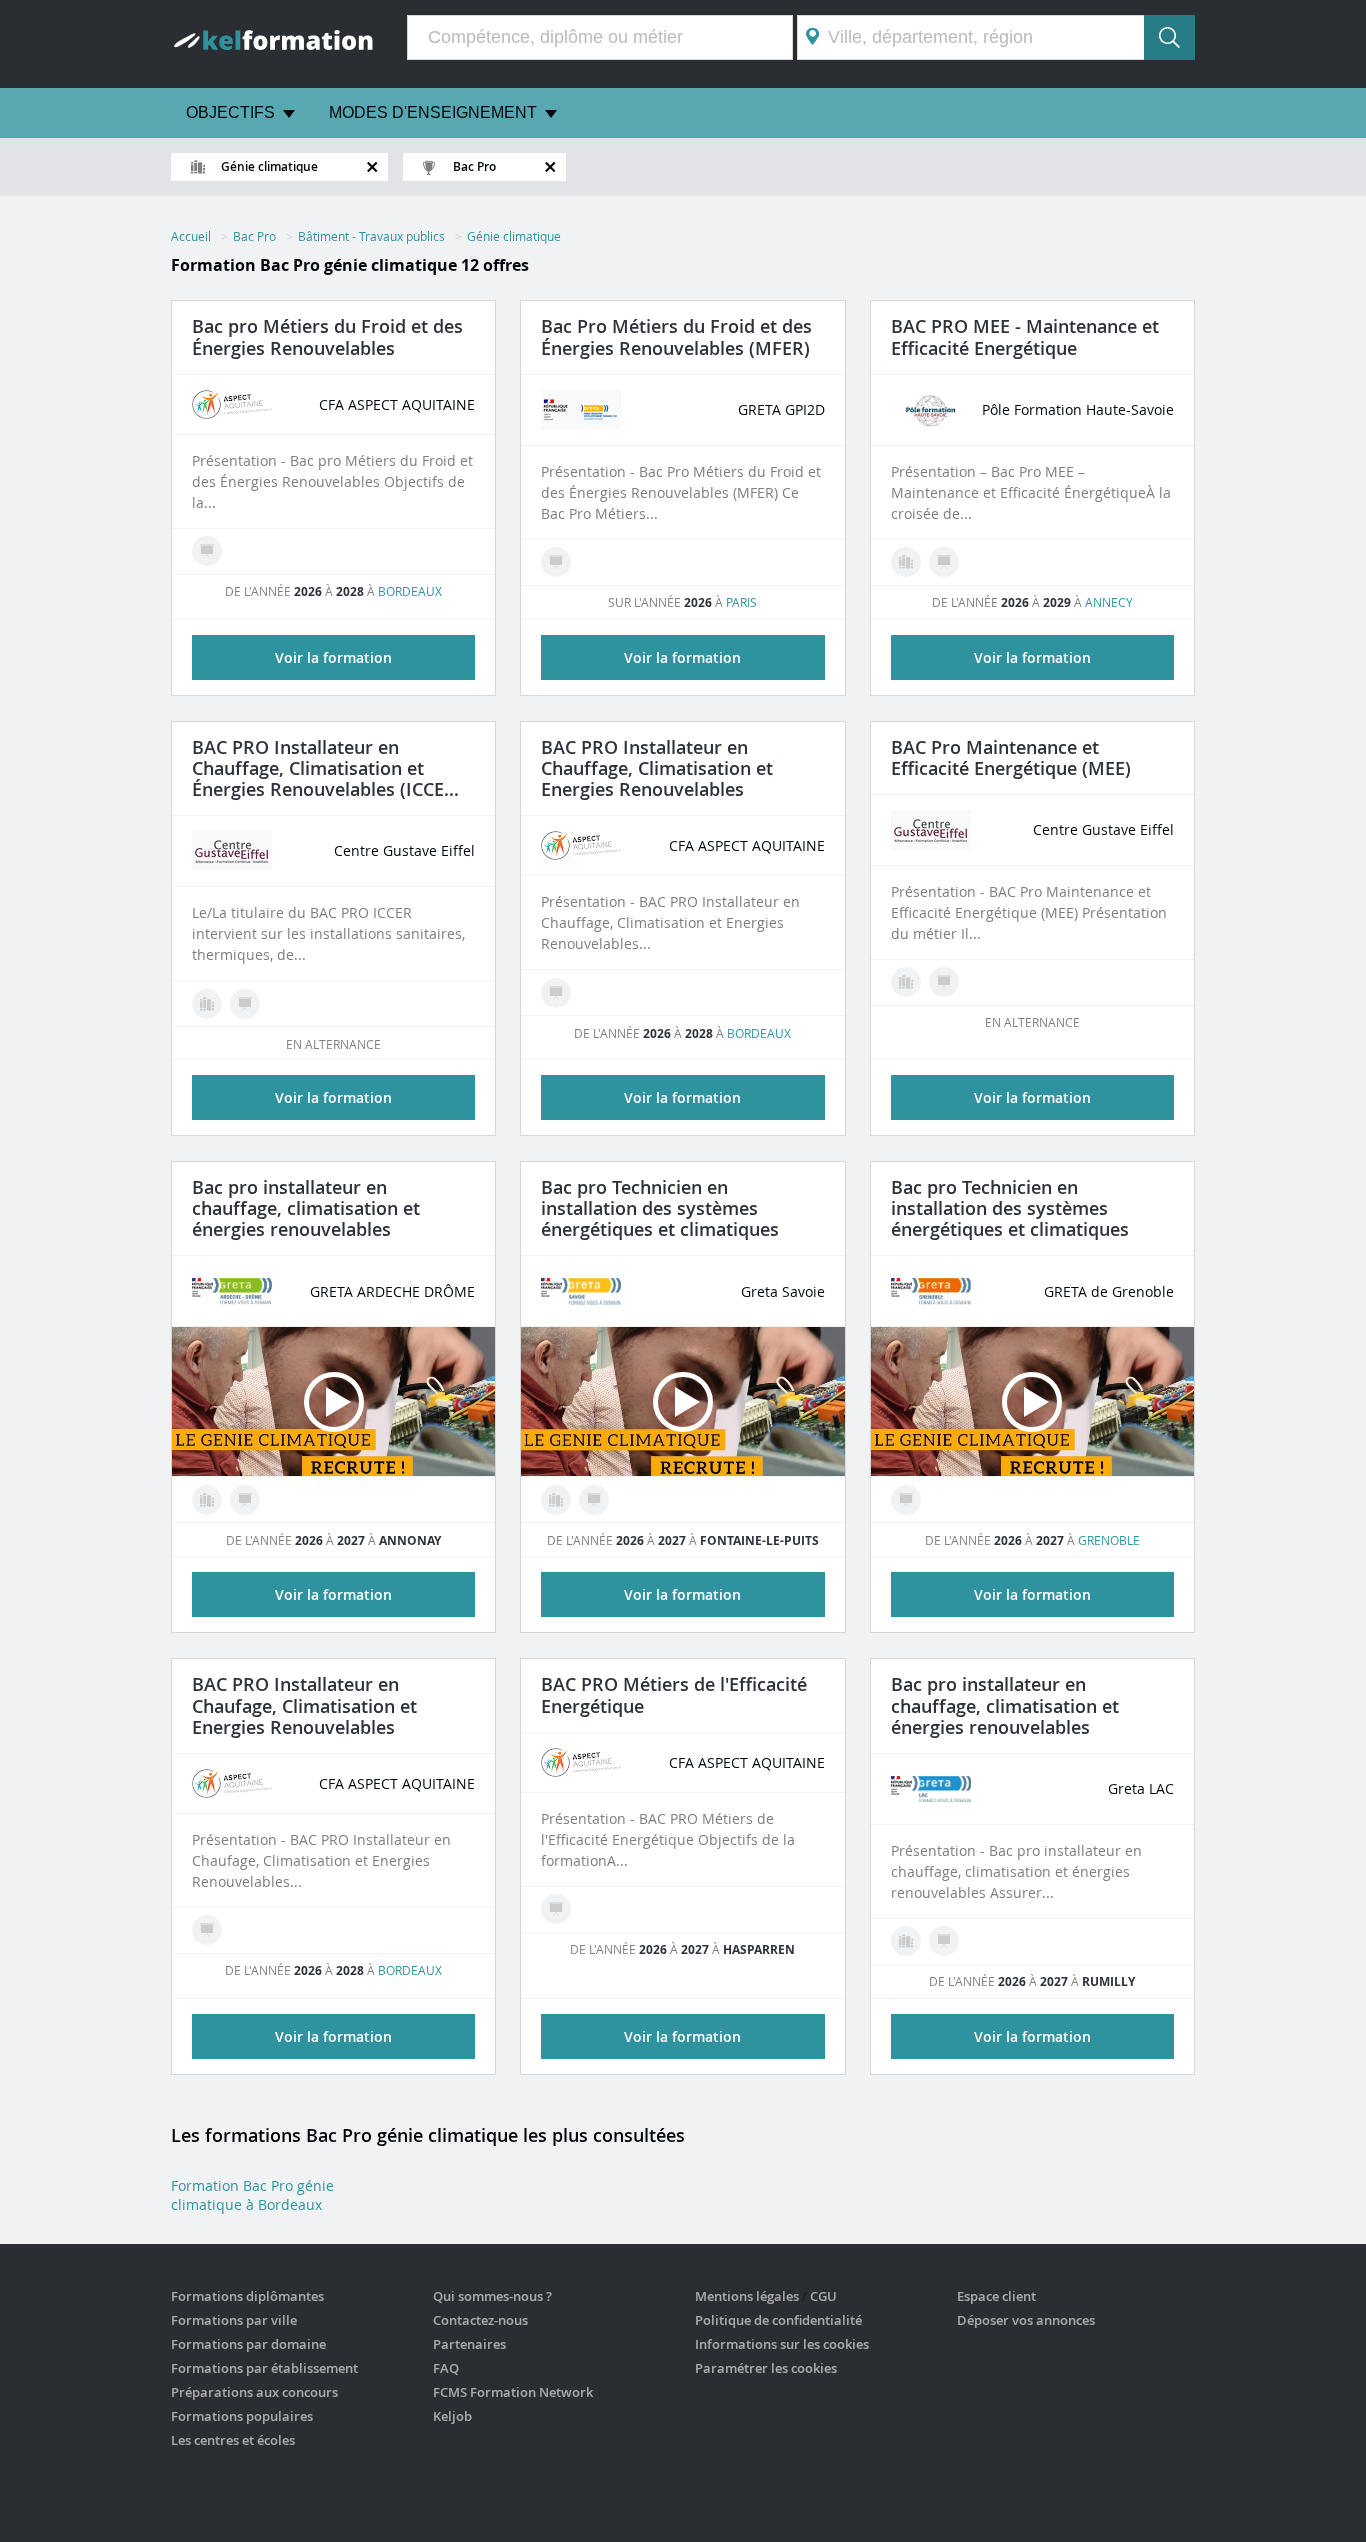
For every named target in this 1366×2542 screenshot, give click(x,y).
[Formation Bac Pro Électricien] (906, 982)
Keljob (452, 2416)
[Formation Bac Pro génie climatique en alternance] (207, 551)
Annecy (1109, 602)
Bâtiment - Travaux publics (371, 236)
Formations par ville (234, 2320)
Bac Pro (254, 236)
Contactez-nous (480, 2320)
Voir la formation (333, 657)
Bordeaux (410, 591)
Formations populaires (242, 2416)
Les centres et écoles (233, 2440)
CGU (823, 2296)
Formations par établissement (264, 2368)
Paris (741, 602)
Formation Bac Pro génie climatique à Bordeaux (252, 2195)
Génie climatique (514, 236)
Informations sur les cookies (782, 2344)
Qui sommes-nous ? (492, 2296)
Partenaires (469, 2344)
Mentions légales (747, 2296)
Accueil (191, 236)
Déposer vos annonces (1026, 2320)
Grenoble (1109, 1540)
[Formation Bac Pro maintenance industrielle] (906, 562)
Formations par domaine (248, 2344)
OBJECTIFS (230, 112)
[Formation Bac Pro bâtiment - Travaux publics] (207, 1004)
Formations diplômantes (247, 2296)
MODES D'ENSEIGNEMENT (433, 112)
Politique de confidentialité (778, 2320)
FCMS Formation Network (513, 2392)
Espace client (996, 2296)
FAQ (446, 2368)
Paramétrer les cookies (766, 2368)
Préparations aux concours (254, 2392)
